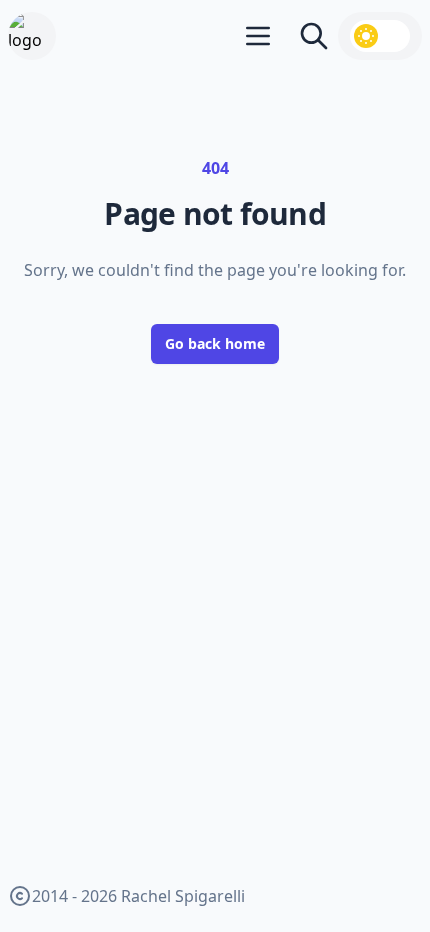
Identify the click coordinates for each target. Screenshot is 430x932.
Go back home (215, 343)
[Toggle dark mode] (380, 36)
